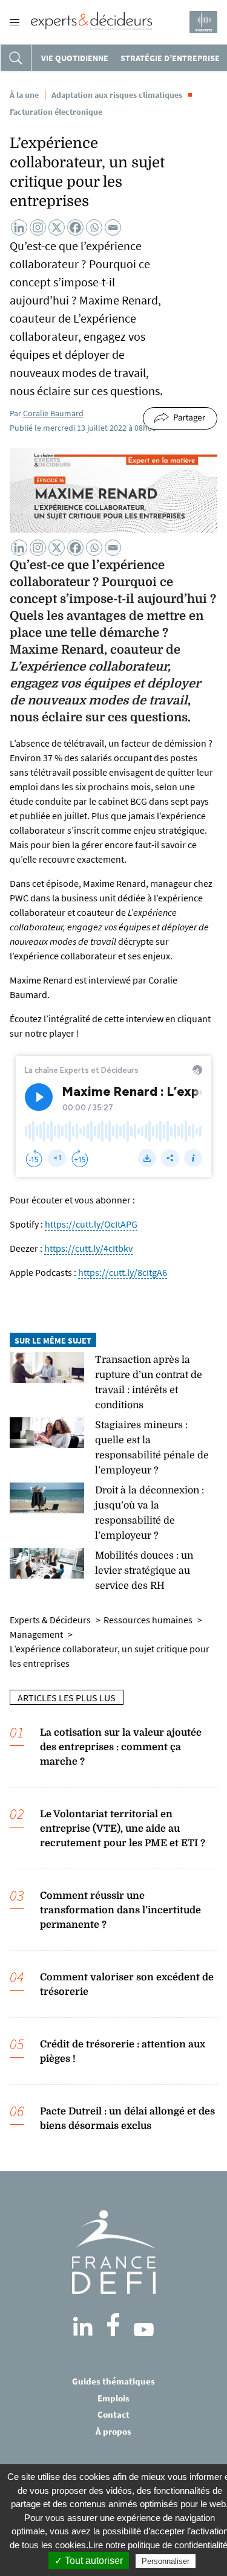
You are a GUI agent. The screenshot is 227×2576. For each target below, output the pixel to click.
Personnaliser (166, 2561)
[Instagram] (38, 227)
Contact (113, 2414)
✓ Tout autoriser (89, 2561)
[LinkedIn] (83, 2326)
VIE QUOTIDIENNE (75, 58)
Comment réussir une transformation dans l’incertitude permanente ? (120, 1910)
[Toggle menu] (15, 22)
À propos (113, 2431)
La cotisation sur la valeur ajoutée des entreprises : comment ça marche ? (121, 1747)
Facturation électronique (56, 112)
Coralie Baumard (53, 413)
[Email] (113, 227)
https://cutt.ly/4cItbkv (88, 1248)
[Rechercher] (16, 58)
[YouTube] (144, 2330)
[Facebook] (75, 227)
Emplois (113, 2398)
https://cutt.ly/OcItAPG (91, 1224)
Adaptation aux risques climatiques (117, 95)
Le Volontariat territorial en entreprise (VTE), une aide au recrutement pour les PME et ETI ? (123, 1829)
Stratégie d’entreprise (170, 58)
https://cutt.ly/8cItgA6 (123, 1272)
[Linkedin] (19, 227)
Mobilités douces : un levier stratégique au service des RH (144, 1571)
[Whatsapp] (94, 227)
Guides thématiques (113, 2381)
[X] (57, 227)
